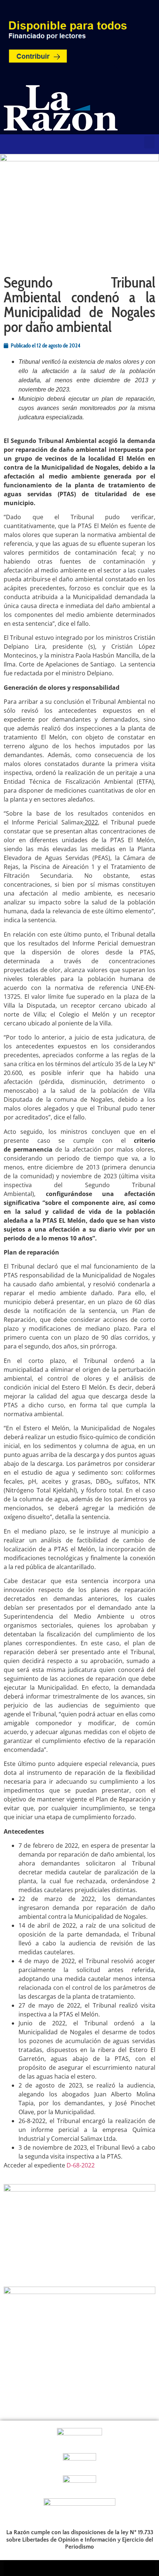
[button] (149, 142)
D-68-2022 (81, 2165)
